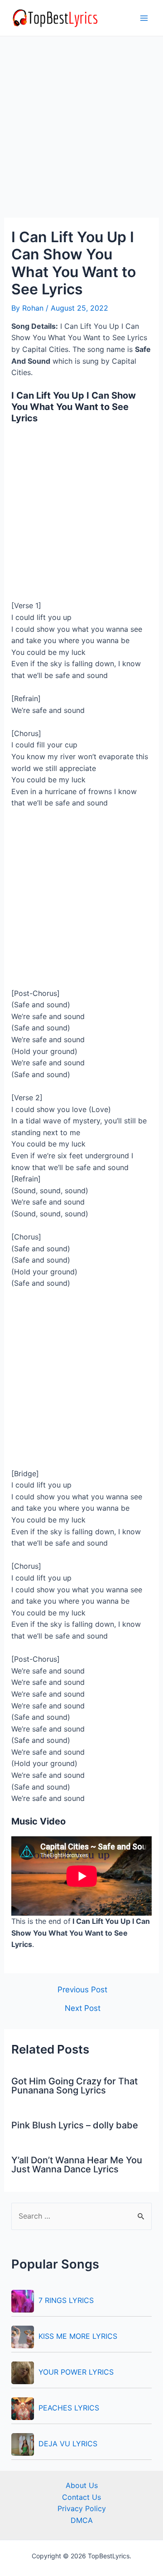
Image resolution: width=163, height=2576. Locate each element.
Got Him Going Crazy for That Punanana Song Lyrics (74, 2086)
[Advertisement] (81, 132)
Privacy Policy (82, 2508)
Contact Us (81, 2497)
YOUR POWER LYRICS (76, 2372)
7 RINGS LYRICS (66, 2300)
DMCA (82, 2520)
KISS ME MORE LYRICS (78, 2336)
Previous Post (82, 1989)
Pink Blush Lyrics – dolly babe (75, 2125)
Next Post (83, 2008)
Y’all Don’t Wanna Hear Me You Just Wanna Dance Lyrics (77, 2165)
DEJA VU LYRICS (68, 2444)
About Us (82, 2485)
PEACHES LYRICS (69, 2408)
